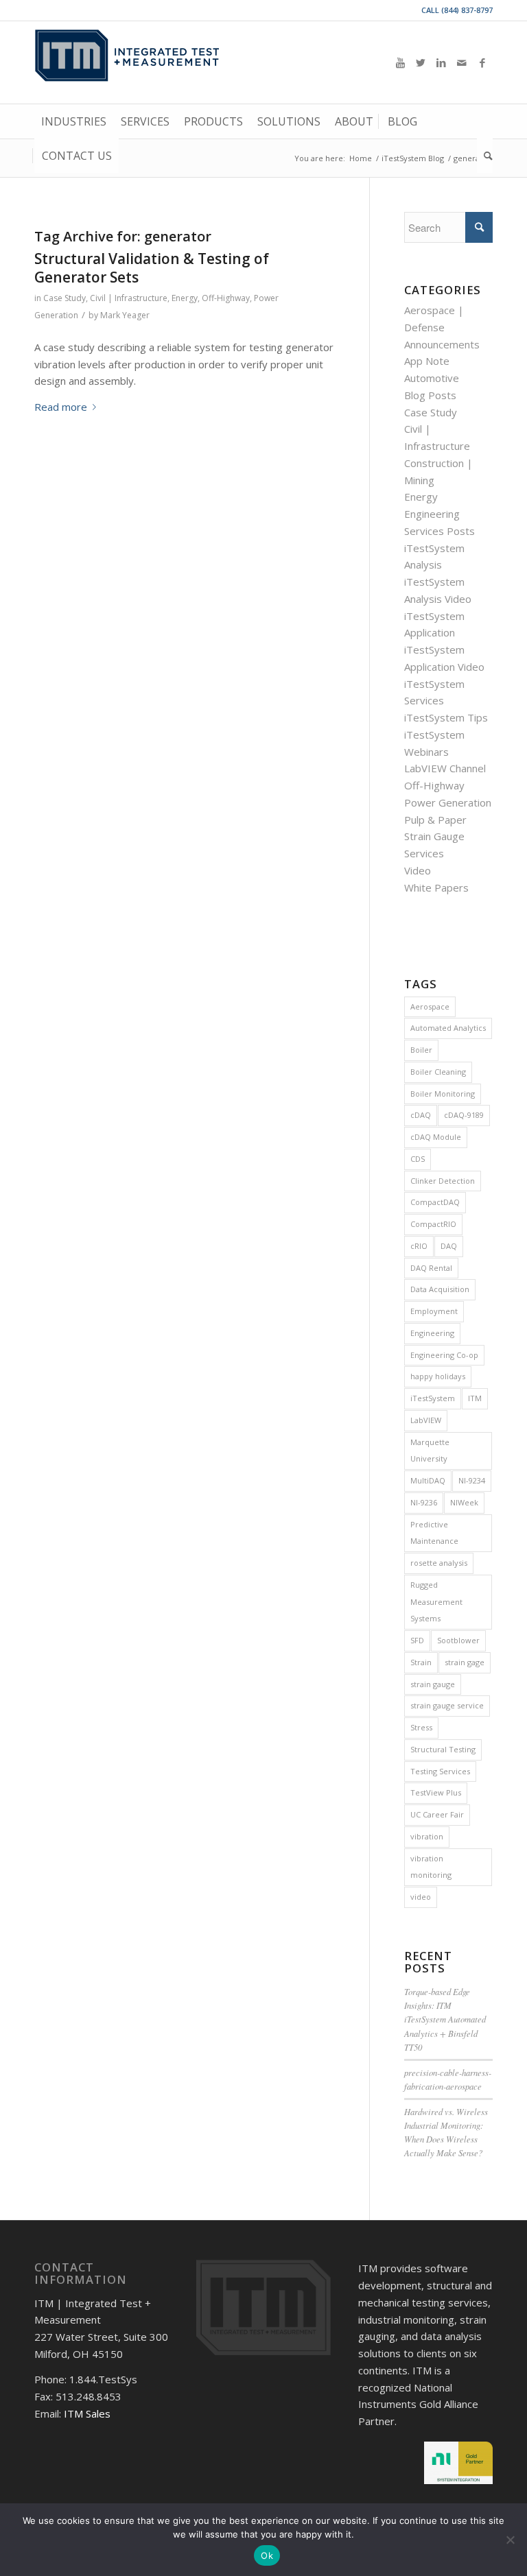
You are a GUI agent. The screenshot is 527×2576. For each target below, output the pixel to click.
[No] (510, 2540)
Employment (434, 1311)
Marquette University (430, 1451)
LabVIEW (426, 1420)
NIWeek (464, 1502)
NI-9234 (472, 1480)
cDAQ (421, 1115)
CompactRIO (433, 1224)
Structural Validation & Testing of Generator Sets (152, 268)
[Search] (485, 156)
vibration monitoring (431, 1867)
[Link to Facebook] (482, 62)
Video (418, 870)
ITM (475, 1398)
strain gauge (433, 1684)
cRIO (419, 1246)
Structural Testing (443, 1749)
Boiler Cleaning (438, 1072)
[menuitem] (74, 121)
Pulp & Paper (435, 820)
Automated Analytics (448, 1028)
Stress (421, 1727)
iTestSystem (433, 1398)
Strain (421, 1662)
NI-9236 (424, 1502)
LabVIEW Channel (445, 768)
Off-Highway (226, 298)
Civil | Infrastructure (129, 298)
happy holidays (438, 1376)
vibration (427, 1836)
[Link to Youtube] (400, 62)
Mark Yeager (125, 315)
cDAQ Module (436, 1137)
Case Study (65, 298)
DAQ (449, 1246)
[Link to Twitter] (421, 62)
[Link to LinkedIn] (441, 62)
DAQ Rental (431, 1268)
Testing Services (440, 1771)
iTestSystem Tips (446, 717)
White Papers (436, 887)
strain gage (465, 1662)
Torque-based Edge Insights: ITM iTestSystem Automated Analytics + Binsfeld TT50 (445, 2019)
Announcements (442, 344)
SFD (417, 1640)
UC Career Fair (437, 1814)
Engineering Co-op (444, 1355)
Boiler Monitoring (443, 1094)
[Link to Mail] (462, 62)
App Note (427, 361)
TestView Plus (436, 1792)
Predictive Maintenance (434, 1533)
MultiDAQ (428, 1480)
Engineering (432, 1333)
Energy (185, 298)
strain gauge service (447, 1705)
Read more (61, 407)
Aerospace (430, 1006)
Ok (267, 2555)
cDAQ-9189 (464, 1115)
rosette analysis (439, 1563)
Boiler (421, 1050)
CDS (418, 1159)
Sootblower (458, 1640)
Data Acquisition (440, 1289)
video (421, 1897)
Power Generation (448, 802)
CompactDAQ (435, 1202)
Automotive (432, 378)
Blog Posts (430, 395)
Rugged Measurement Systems (436, 1602)
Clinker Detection (443, 1181)
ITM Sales (87, 2413)
